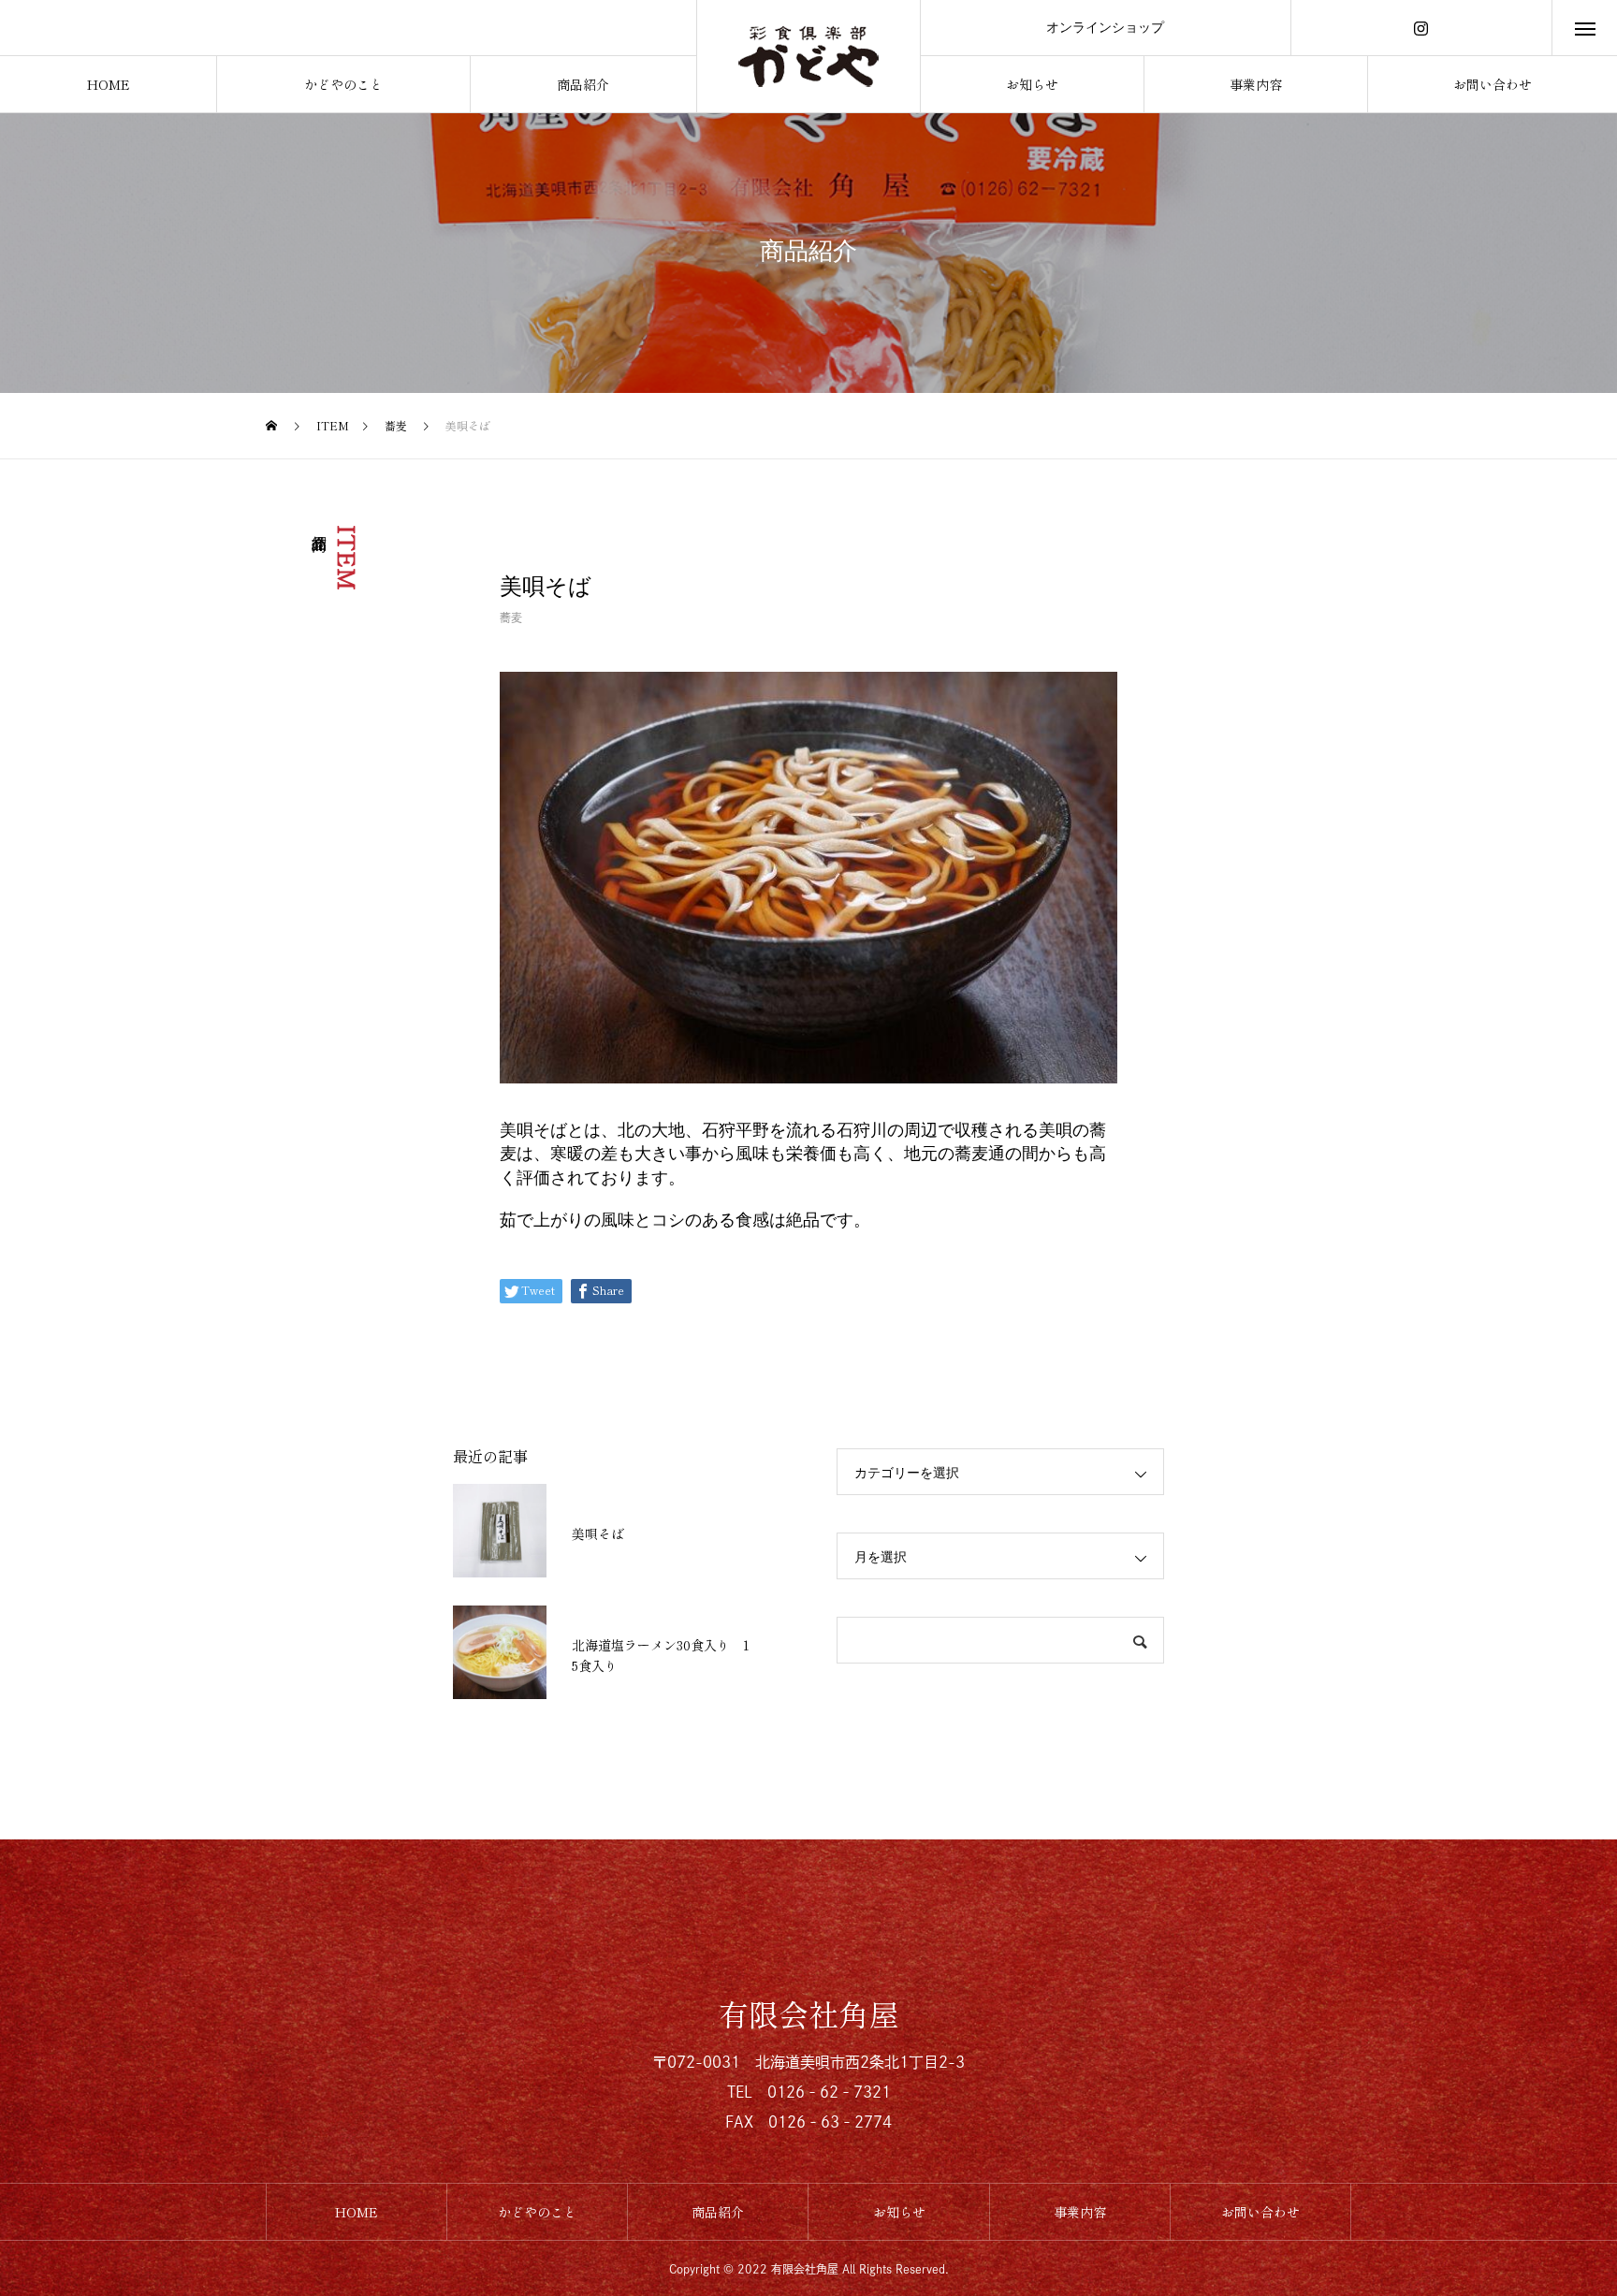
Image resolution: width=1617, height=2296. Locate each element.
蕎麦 (511, 618)
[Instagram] (1421, 28)
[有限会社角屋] (808, 56)
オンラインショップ (1105, 27)
